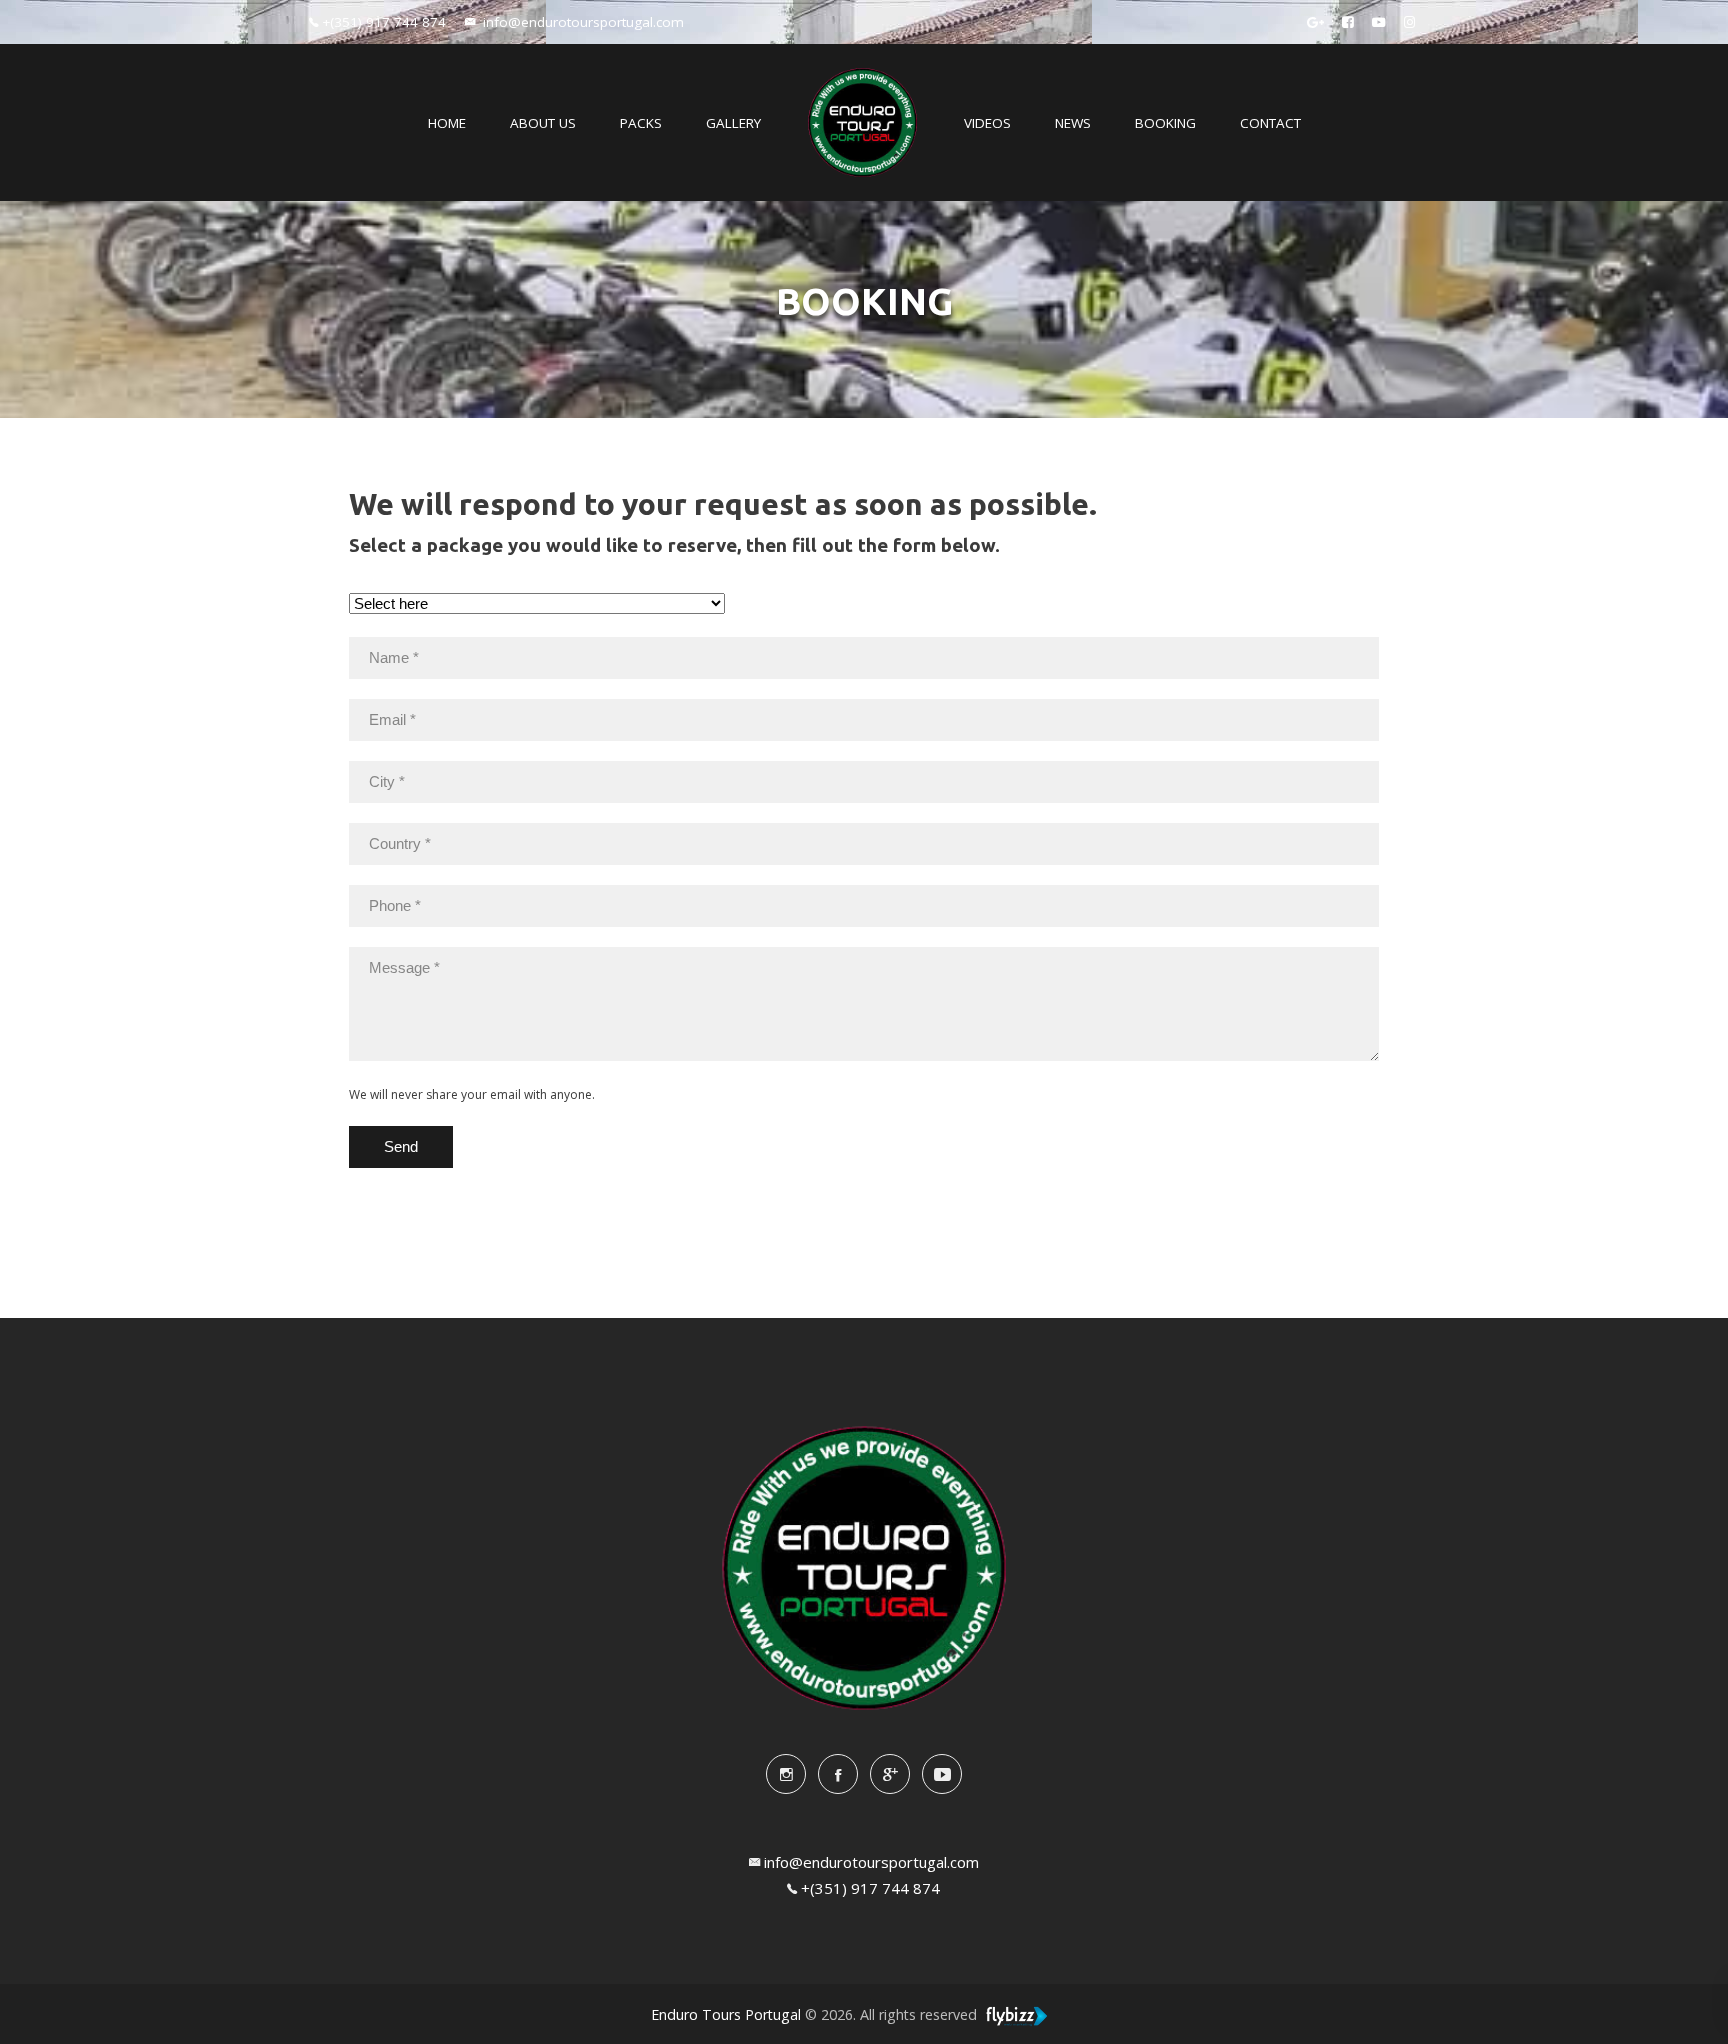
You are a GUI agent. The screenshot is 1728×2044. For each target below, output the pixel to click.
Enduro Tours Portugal (726, 2014)
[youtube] (942, 1774)
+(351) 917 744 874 (870, 1888)
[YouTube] (1379, 22)
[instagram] (786, 1774)
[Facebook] (1348, 22)
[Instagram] (1410, 22)
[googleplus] (1315, 22)
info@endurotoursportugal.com (871, 1862)
